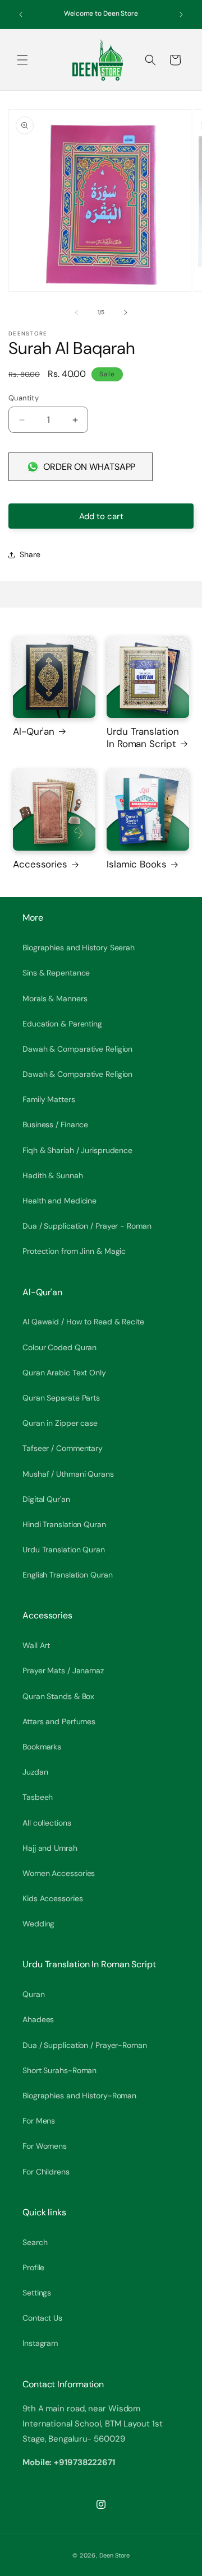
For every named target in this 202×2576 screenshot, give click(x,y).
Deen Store (114, 2555)
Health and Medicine (59, 1201)
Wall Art (36, 1645)
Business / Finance (55, 1124)
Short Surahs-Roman (59, 2070)
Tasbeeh (38, 1797)
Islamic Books (137, 864)
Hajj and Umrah (50, 1848)
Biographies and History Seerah (79, 948)
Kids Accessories (52, 1898)
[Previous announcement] (21, 15)
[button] (22, 60)
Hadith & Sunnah (53, 1175)
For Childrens (46, 2172)
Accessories (40, 864)
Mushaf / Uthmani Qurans (68, 1474)
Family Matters (49, 1099)
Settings (37, 2293)
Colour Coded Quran (59, 1347)
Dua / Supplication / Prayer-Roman (85, 2045)
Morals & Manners (55, 998)
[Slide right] (126, 312)
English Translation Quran (68, 1575)
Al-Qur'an (34, 731)
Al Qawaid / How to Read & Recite (83, 1322)
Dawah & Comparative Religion (77, 1049)
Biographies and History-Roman (79, 2096)
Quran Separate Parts (61, 1398)
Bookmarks (42, 1747)
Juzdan (35, 1772)
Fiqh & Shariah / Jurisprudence (77, 1150)
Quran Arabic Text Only (64, 1373)
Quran (34, 1994)
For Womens (45, 2146)
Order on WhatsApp (89, 467)
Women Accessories (59, 1873)
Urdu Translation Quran (64, 1550)
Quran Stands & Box (58, 1696)
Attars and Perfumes (59, 1721)
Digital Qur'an (46, 1499)
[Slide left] (76, 312)
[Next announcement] (181, 15)
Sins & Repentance (56, 973)
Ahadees (38, 2019)
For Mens (39, 2121)
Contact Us (42, 2318)
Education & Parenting (62, 1024)
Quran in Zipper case (60, 1423)
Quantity (24, 398)
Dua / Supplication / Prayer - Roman (87, 1226)
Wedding (38, 1924)
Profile (33, 2267)
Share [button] (30, 554)
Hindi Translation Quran (64, 1524)
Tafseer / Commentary (63, 1448)
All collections (47, 1823)
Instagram (40, 2343)
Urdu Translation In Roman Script (143, 738)
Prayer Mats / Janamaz (63, 1670)
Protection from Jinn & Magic (74, 1251)
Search (35, 2242)
